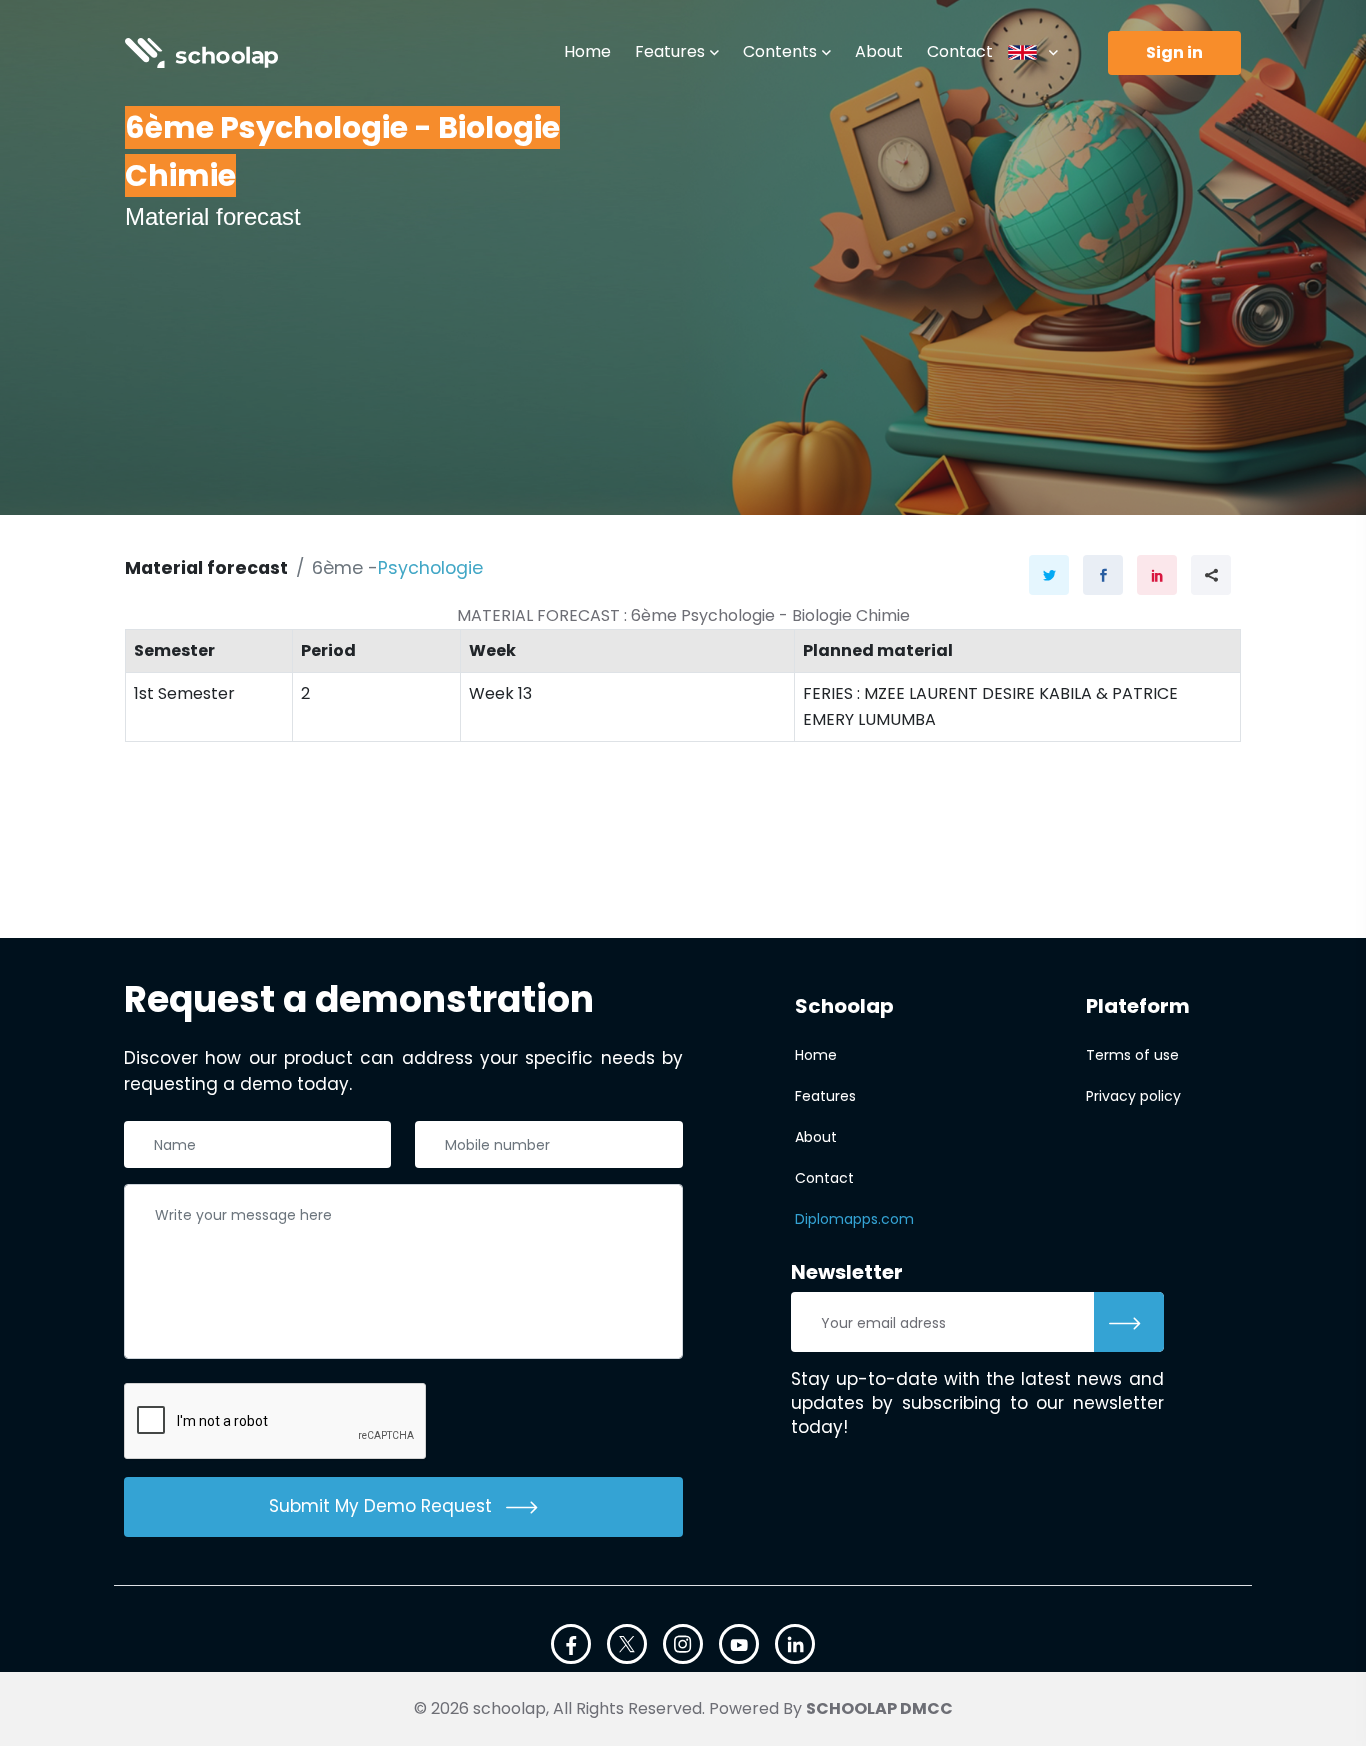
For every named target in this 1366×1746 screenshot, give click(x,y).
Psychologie (430, 568)
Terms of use (1132, 1055)
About (879, 51)
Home (587, 51)
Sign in (1174, 52)
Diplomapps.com (854, 1219)
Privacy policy (1133, 1096)
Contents (780, 51)
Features (670, 51)
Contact (960, 51)
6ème (337, 568)
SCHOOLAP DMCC (879, 1708)
